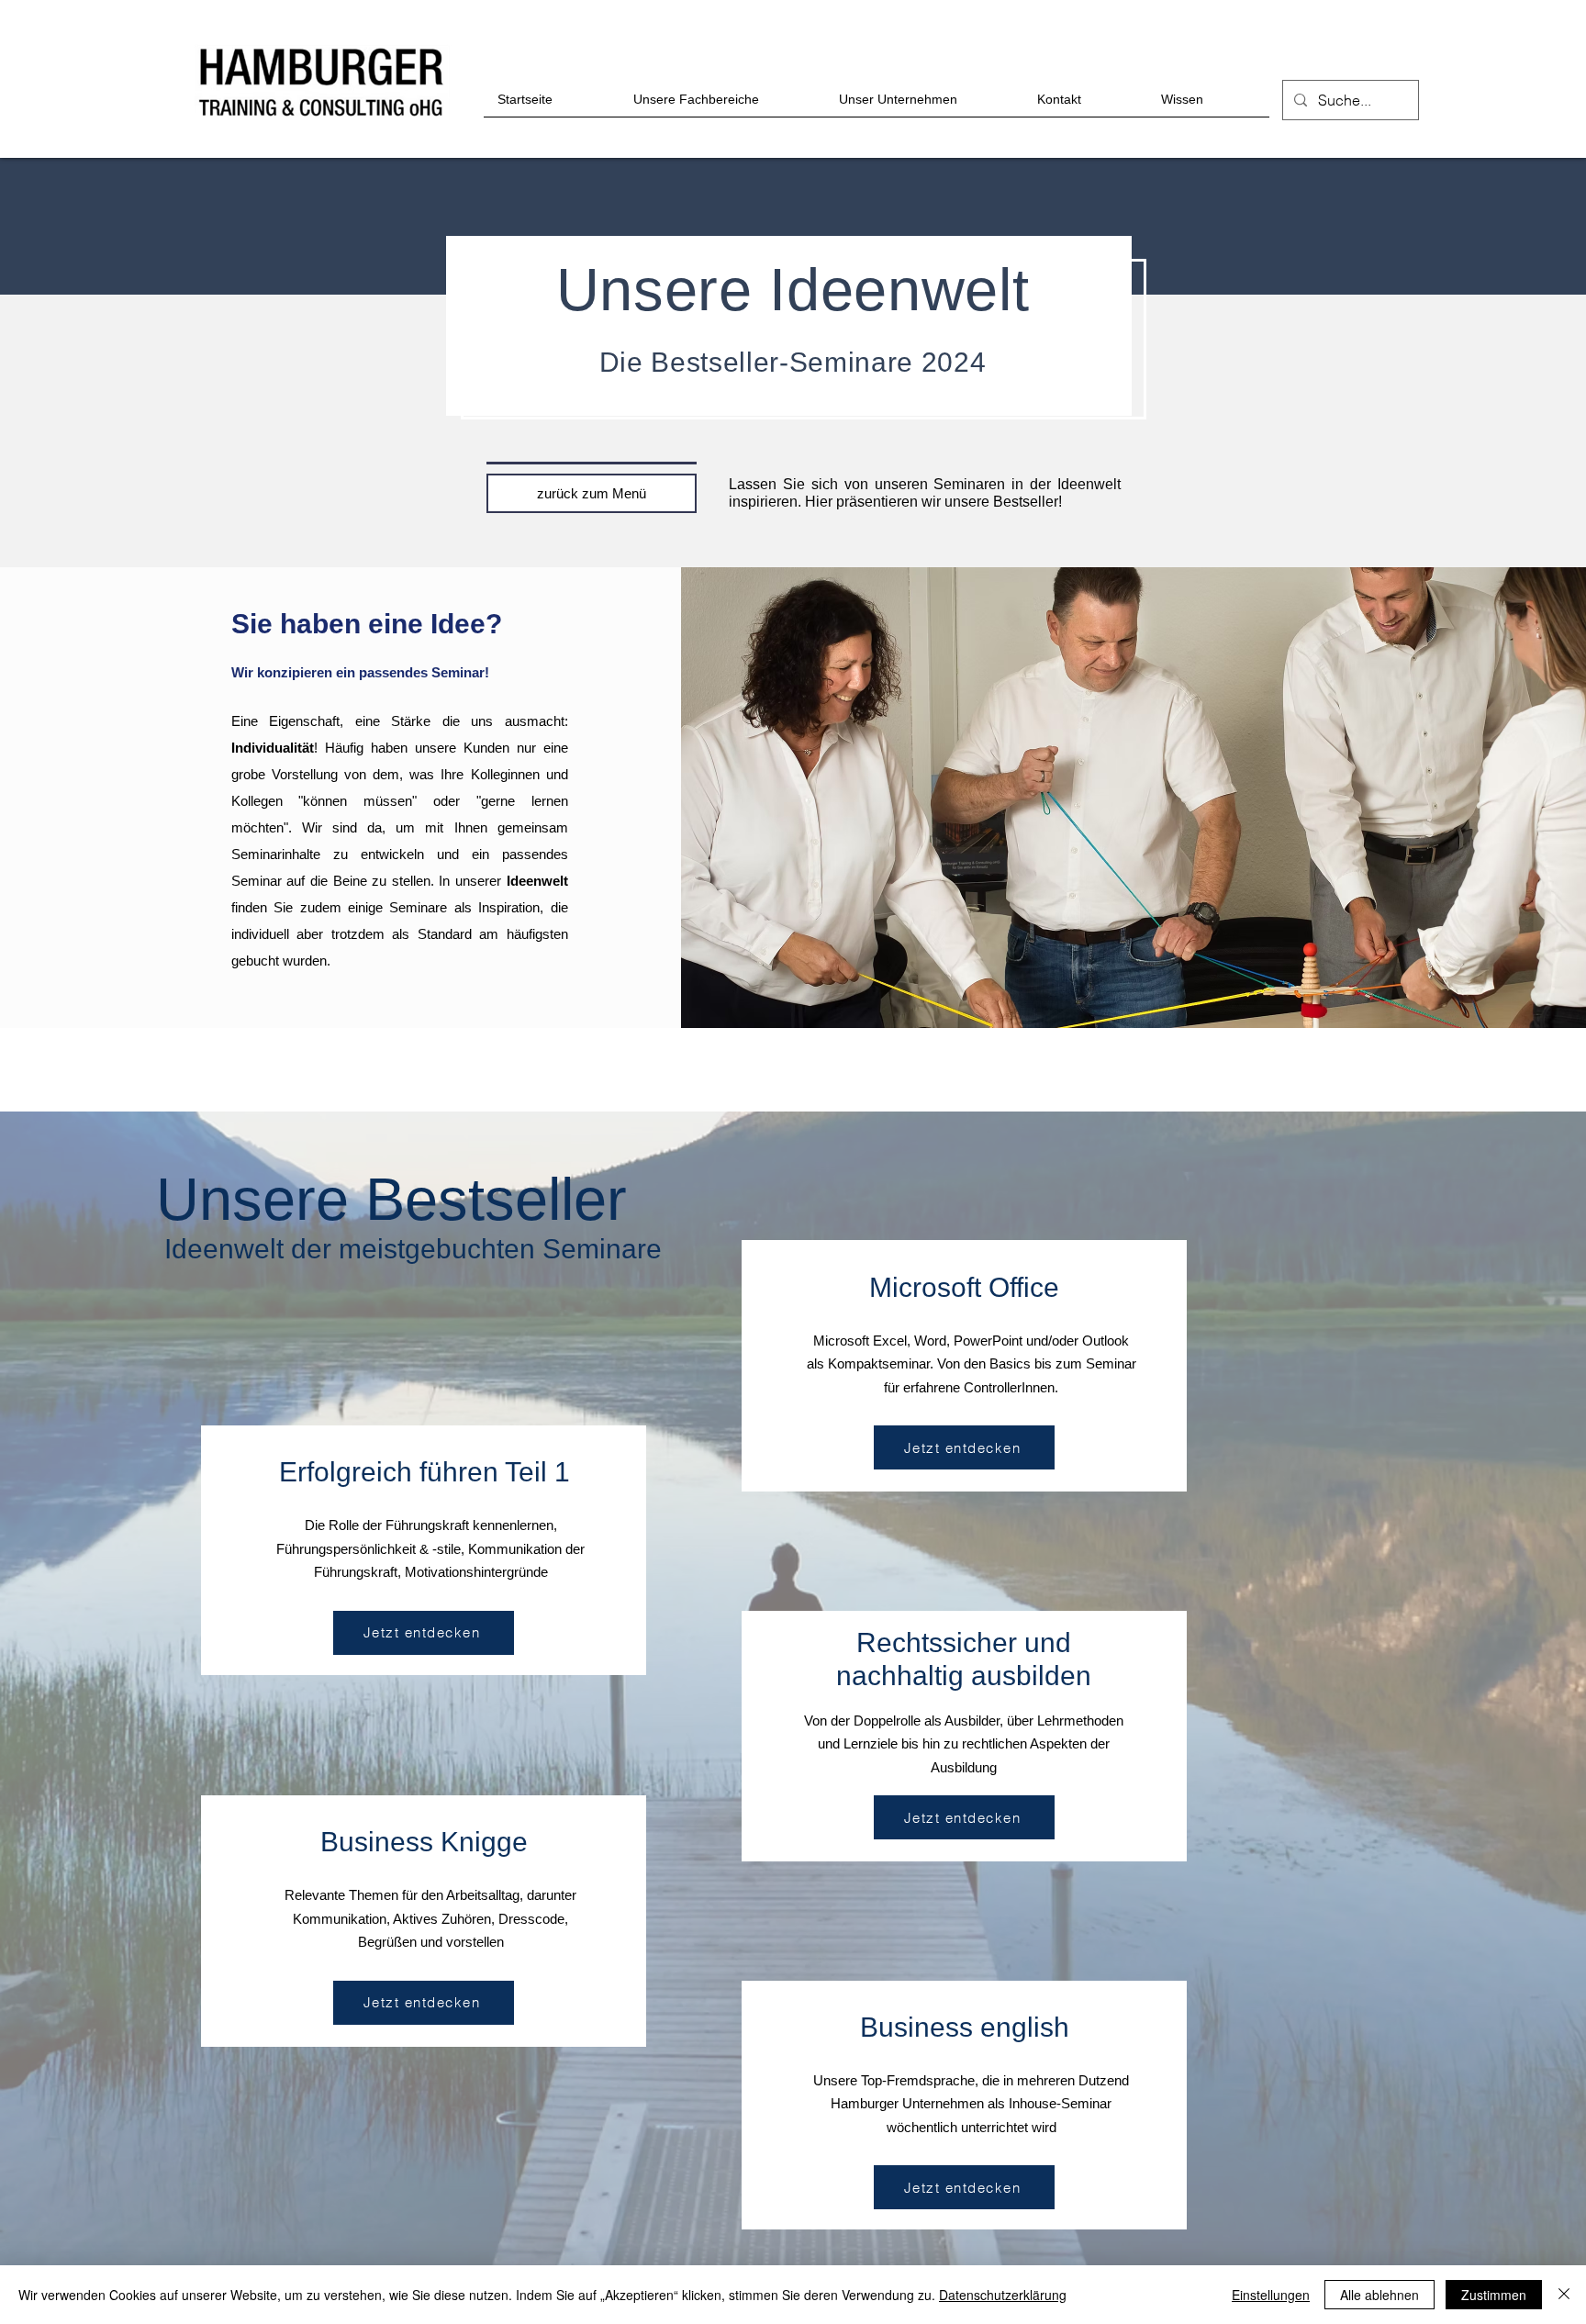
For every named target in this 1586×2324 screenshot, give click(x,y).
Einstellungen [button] (1271, 2295)
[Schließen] (1564, 2295)
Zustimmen (1494, 2295)
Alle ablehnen (1379, 2295)
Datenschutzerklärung (1003, 2295)
